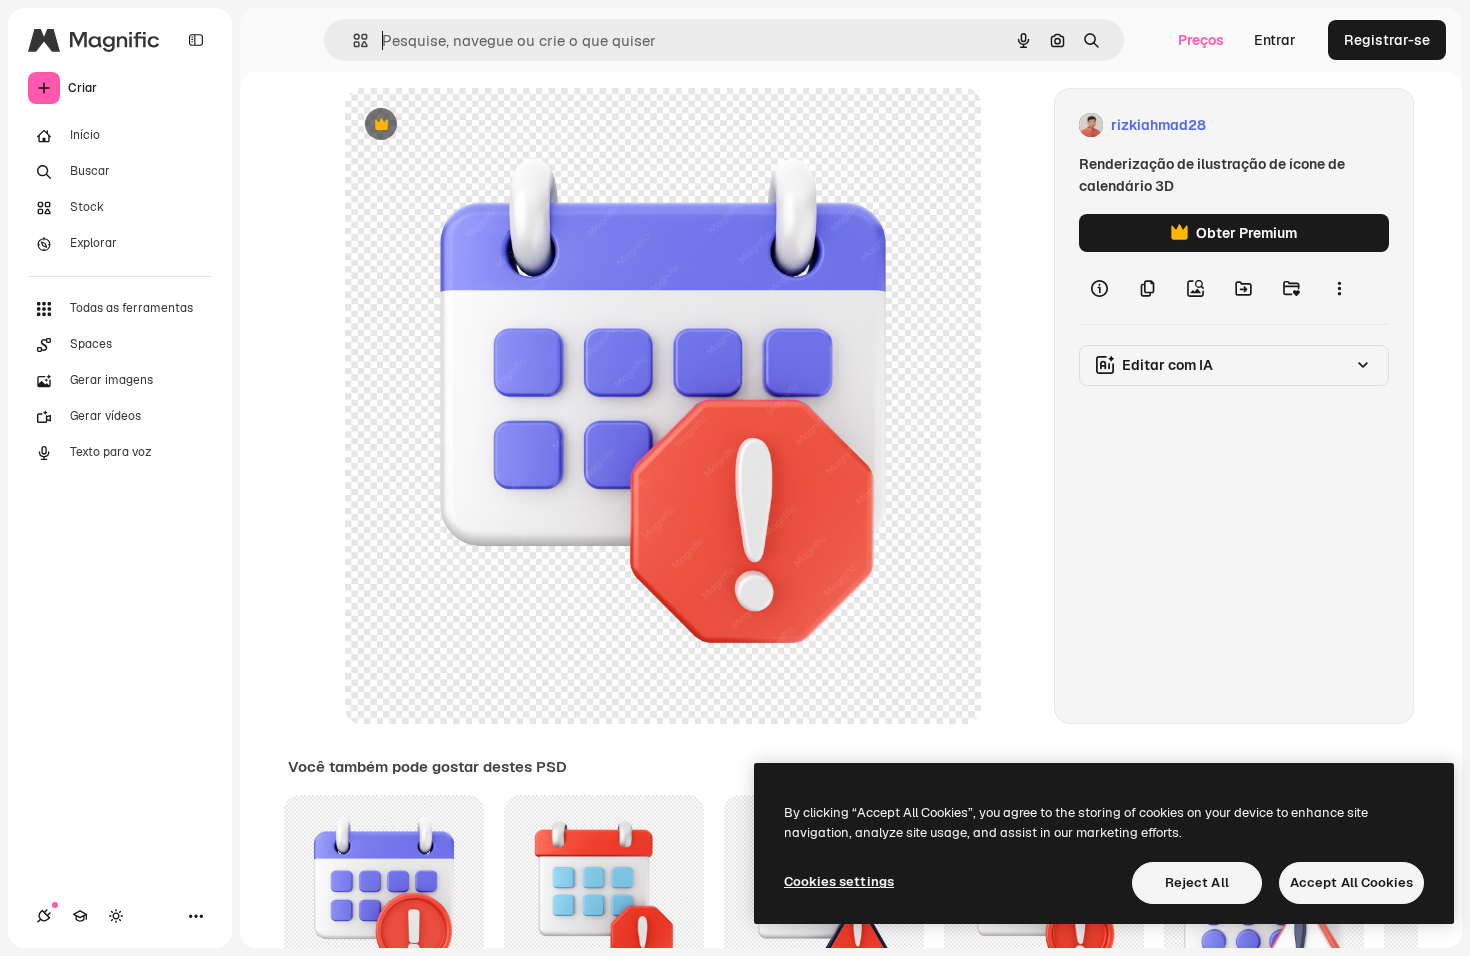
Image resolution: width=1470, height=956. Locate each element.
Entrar (1275, 40)
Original (473, 125)
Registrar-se (1387, 40)
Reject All (1197, 882)
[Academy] (80, 916)
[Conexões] (44, 916)
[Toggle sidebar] (196, 40)
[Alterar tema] (116, 916)
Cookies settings (839, 881)
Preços (1201, 40)
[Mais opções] (1339, 288)
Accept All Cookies (1351, 882)
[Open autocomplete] (352, 40)
